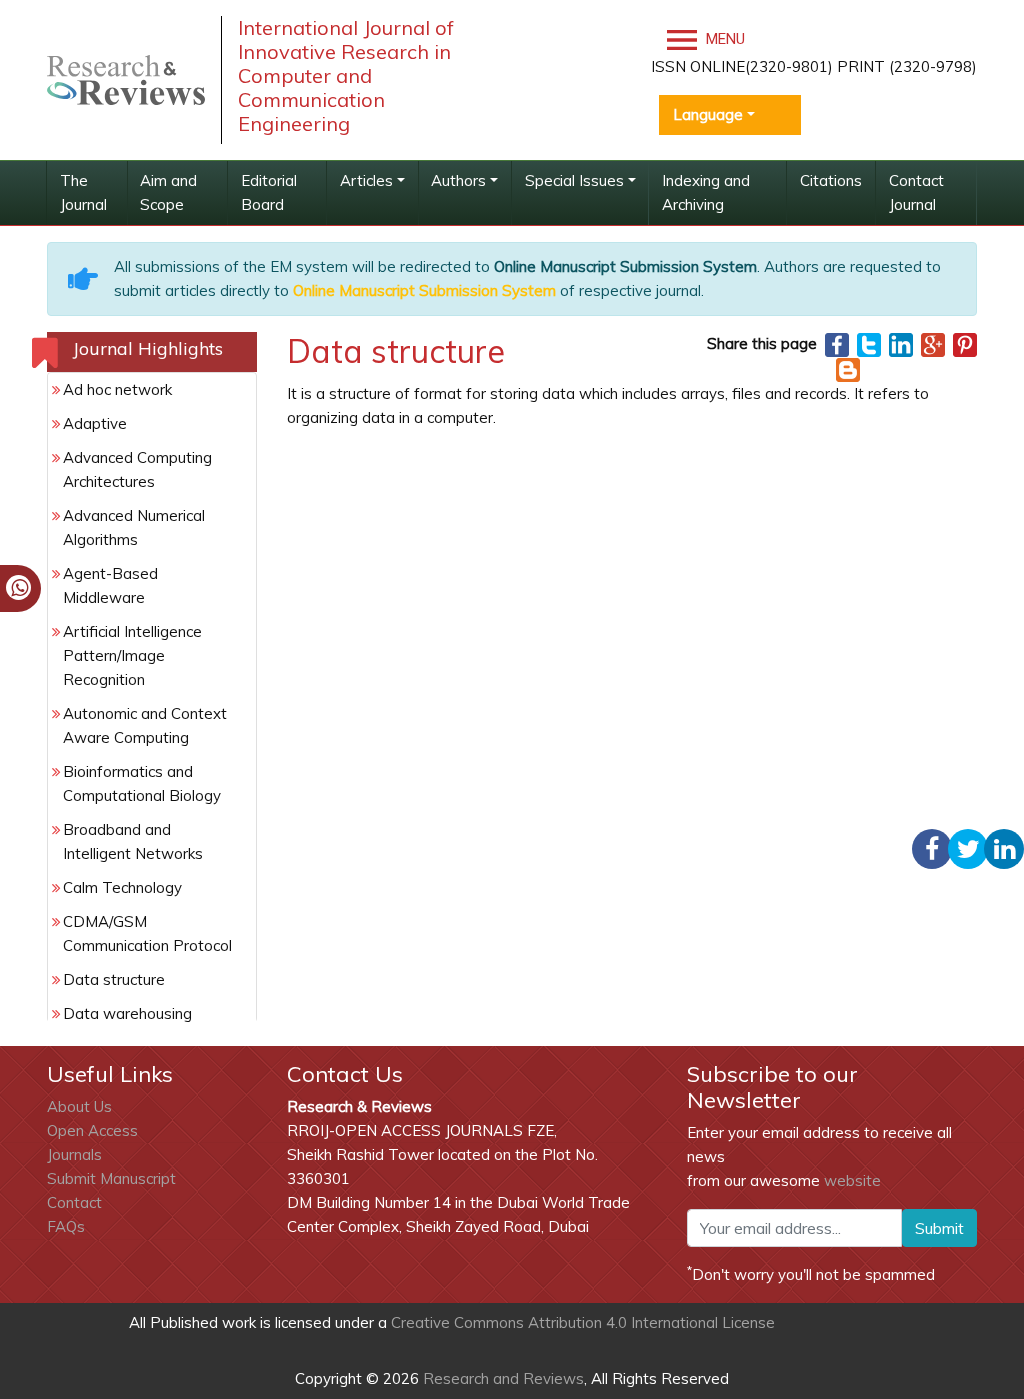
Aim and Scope (168, 192)
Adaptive (95, 423)
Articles (366, 180)
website (852, 1180)
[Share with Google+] (933, 343)
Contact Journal (916, 192)
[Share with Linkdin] (901, 343)
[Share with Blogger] (848, 368)
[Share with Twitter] (869, 343)
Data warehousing (127, 1013)
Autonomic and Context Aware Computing (145, 725)
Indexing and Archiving (706, 192)
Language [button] (708, 114)
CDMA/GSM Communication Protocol (147, 933)
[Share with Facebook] (837, 343)
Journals (74, 1154)
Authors (458, 180)
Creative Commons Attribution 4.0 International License (583, 1322)
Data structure (114, 979)
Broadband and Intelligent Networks (133, 841)
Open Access (92, 1130)
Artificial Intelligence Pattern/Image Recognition (132, 655)
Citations (831, 180)
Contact (74, 1202)
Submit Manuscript (111, 1178)
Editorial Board (269, 192)
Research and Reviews (501, 1378)
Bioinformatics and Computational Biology (142, 783)
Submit (939, 1228)
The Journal (83, 192)
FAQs (66, 1226)
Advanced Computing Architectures (137, 469)
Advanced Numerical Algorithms (134, 527)
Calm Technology (122, 887)
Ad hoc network (117, 389)
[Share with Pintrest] (965, 343)
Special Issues (574, 180)
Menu (723, 39)
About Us (79, 1106)
